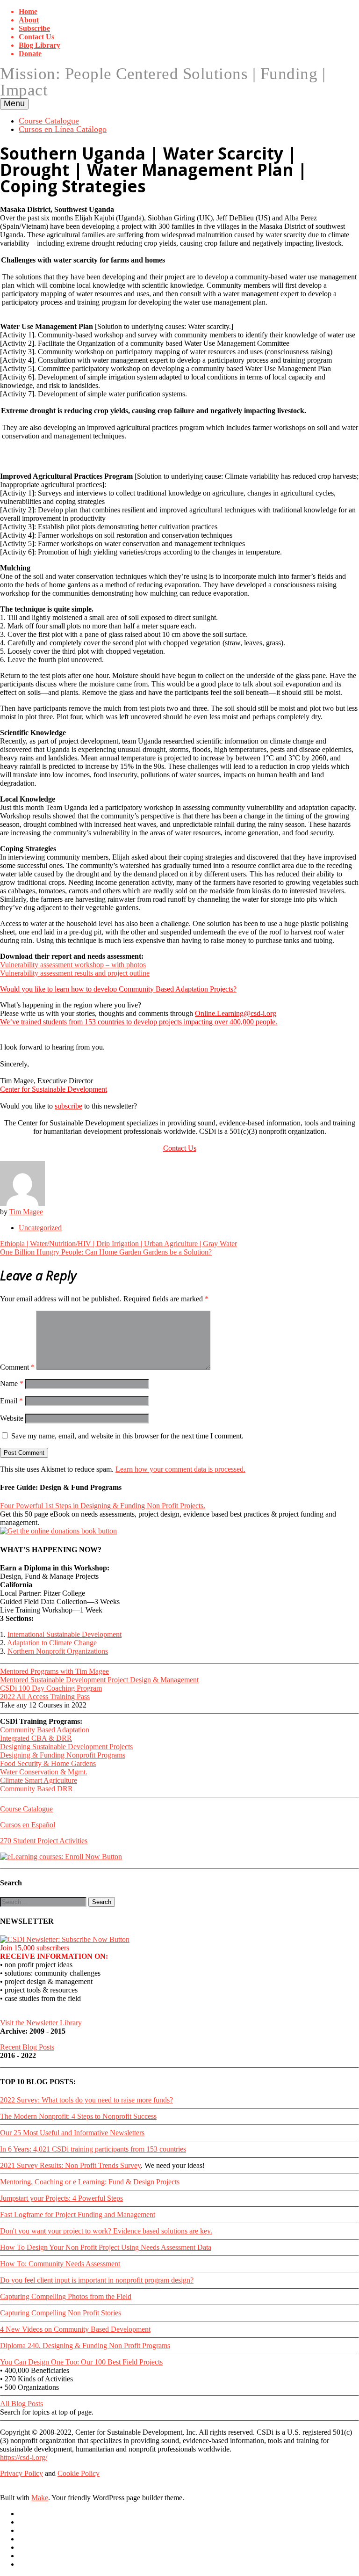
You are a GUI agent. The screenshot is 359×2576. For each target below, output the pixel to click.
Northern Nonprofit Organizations (58, 1651)
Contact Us (36, 37)
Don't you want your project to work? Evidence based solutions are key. (106, 2231)
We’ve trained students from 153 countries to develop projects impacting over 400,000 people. (139, 1022)
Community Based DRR (36, 1789)
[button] (102, 1902)
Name (12, 1383)
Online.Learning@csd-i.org (236, 1013)
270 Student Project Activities (44, 1841)
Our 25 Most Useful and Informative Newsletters (72, 2133)
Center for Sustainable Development (54, 1089)
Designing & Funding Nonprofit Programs (63, 1755)
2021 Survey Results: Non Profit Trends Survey (70, 2165)
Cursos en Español (28, 1825)
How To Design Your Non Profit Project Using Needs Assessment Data (106, 2247)
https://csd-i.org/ (24, 2457)
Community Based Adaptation (45, 1730)
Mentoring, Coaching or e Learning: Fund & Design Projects (90, 2182)
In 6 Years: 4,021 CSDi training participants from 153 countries (93, 2149)
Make (40, 2498)
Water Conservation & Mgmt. (44, 1772)
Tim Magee (26, 1212)
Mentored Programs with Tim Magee (54, 1671)
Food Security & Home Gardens (48, 1763)
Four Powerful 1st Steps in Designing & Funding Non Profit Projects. (103, 1506)
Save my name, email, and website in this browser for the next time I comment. (127, 1436)
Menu (14, 103)
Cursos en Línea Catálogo (63, 129)
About (29, 20)
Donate (30, 54)
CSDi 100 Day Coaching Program (51, 1688)
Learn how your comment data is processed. (180, 1469)
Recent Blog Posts (27, 2047)
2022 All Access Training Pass (45, 1697)
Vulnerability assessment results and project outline (75, 973)
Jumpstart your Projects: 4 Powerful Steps (61, 2198)
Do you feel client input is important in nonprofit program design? (97, 2280)
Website (12, 1418)
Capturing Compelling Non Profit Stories (61, 2313)
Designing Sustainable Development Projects (66, 1747)
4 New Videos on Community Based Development (75, 2329)
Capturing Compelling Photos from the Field (66, 2296)
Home (28, 11)
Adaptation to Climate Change (52, 1643)
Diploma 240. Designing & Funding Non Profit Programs (85, 2346)
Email (11, 1401)
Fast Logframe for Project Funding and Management (78, 2215)
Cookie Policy (79, 2473)
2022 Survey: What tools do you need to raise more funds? (86, 2100)
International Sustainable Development (65, 1634)
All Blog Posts (22, 2404)
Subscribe (34, 28)
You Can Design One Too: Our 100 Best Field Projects (81, 2362)
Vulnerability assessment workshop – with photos (73, 965)
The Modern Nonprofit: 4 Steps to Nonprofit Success (78, 2116)
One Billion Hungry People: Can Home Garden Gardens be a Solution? (106, 1252)
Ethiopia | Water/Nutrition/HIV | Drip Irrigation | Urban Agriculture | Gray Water (118, 1244)
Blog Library (39, 45)
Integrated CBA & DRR (36, 1738)
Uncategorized (40, 1228)
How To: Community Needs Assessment (60, 2264)
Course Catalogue (49, 121)
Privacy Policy (22, 2473)
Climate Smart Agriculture (39, 1780)
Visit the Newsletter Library (41, 2023)
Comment (17, 1367)
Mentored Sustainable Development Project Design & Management (99, 1680)
